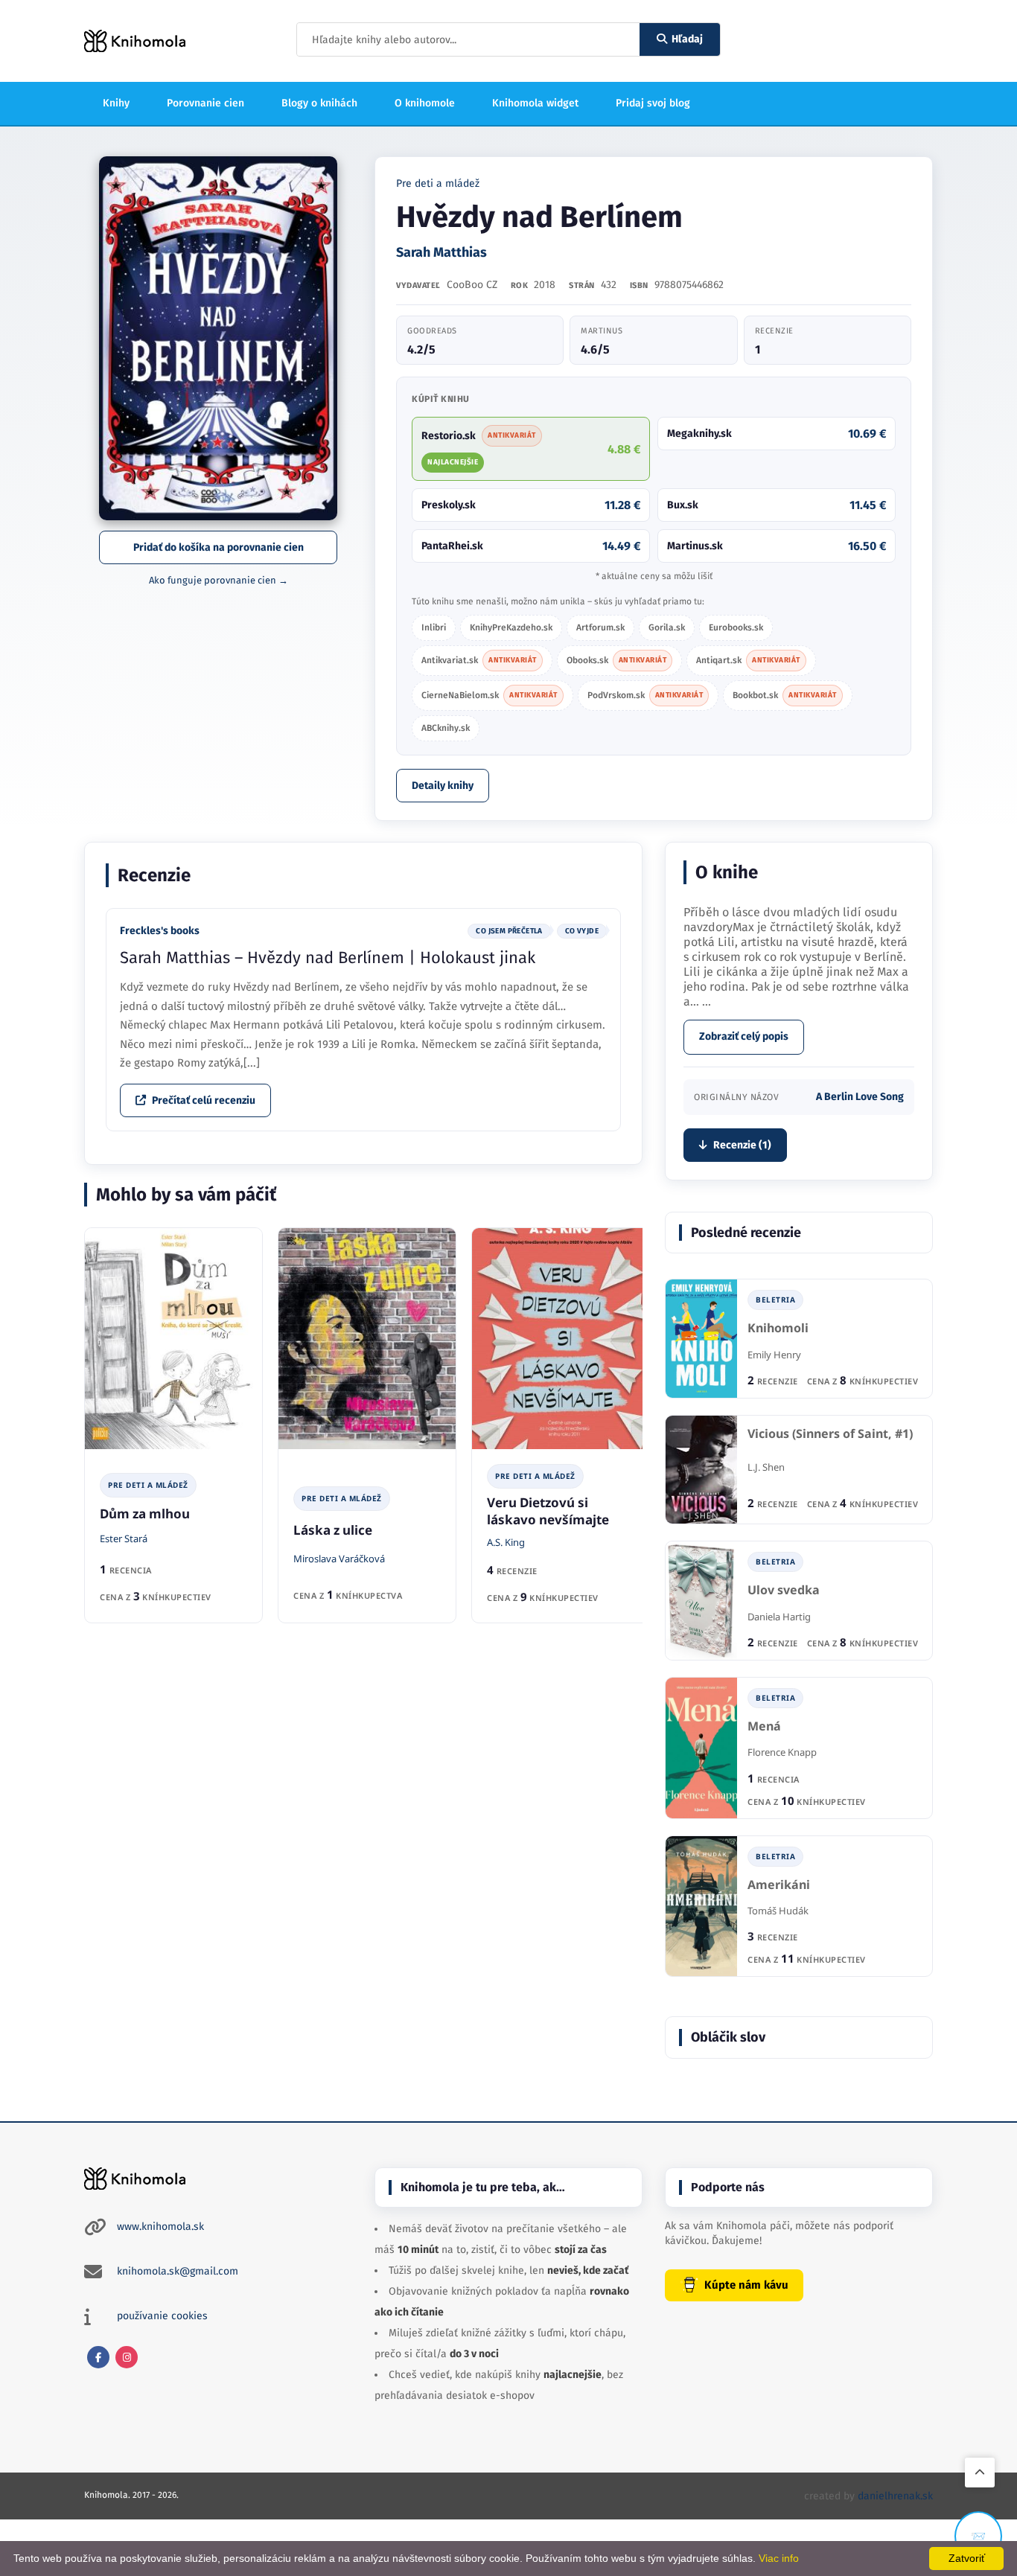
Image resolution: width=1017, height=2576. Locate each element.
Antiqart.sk (748, 660)
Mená (764, 1726)
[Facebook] (98, 2357)
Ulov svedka (784, 1590)
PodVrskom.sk (645, 695)
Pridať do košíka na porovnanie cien (219, 547)
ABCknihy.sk (446, 728)
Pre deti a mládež (438, 183)
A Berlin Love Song (860, 1097)
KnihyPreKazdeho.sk (511, 627)
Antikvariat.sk (479, 660)
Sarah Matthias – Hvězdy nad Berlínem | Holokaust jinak (328, 958)
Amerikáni (779, 1885)
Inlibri (434, 627)
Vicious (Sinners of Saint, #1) (830, 1434)
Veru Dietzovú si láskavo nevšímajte (548, 1511)
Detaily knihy (443, 786)
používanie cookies (162, 2316)
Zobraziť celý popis (744, 1036)
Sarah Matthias (441, 252)
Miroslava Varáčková (339, 1559)
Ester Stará (124, 1538)
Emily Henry (774, 1355)
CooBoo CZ (472, 285)
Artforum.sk (600, 627)
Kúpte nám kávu (746, 2285)
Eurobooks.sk (736, 627)
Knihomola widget (535, 103)
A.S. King (506, 1542)
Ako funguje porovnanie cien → (219, 580)
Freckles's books (160, 931)
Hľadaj (687, 39)
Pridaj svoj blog (653, 103)
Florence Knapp (782, 1752)
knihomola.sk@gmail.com (178, 2271)
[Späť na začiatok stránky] (980, 2473)
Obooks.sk (617, 660)
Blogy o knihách (319, 103)
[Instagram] (127, 2357)
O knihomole (425, 103)
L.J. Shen (766, 1467)
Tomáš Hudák (778, 1911)
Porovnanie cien (205, 103)
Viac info (779, 2558)
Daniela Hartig (779, 1617)
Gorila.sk (667, 627)
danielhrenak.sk (895, 2496)
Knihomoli (778, 1328)
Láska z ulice (333, 1530)
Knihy (116, 103)
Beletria (775, 1300)
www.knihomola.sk (160, 2227)
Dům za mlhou (145, 1514)
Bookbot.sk (785, 695)
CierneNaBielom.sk (490, 695)
